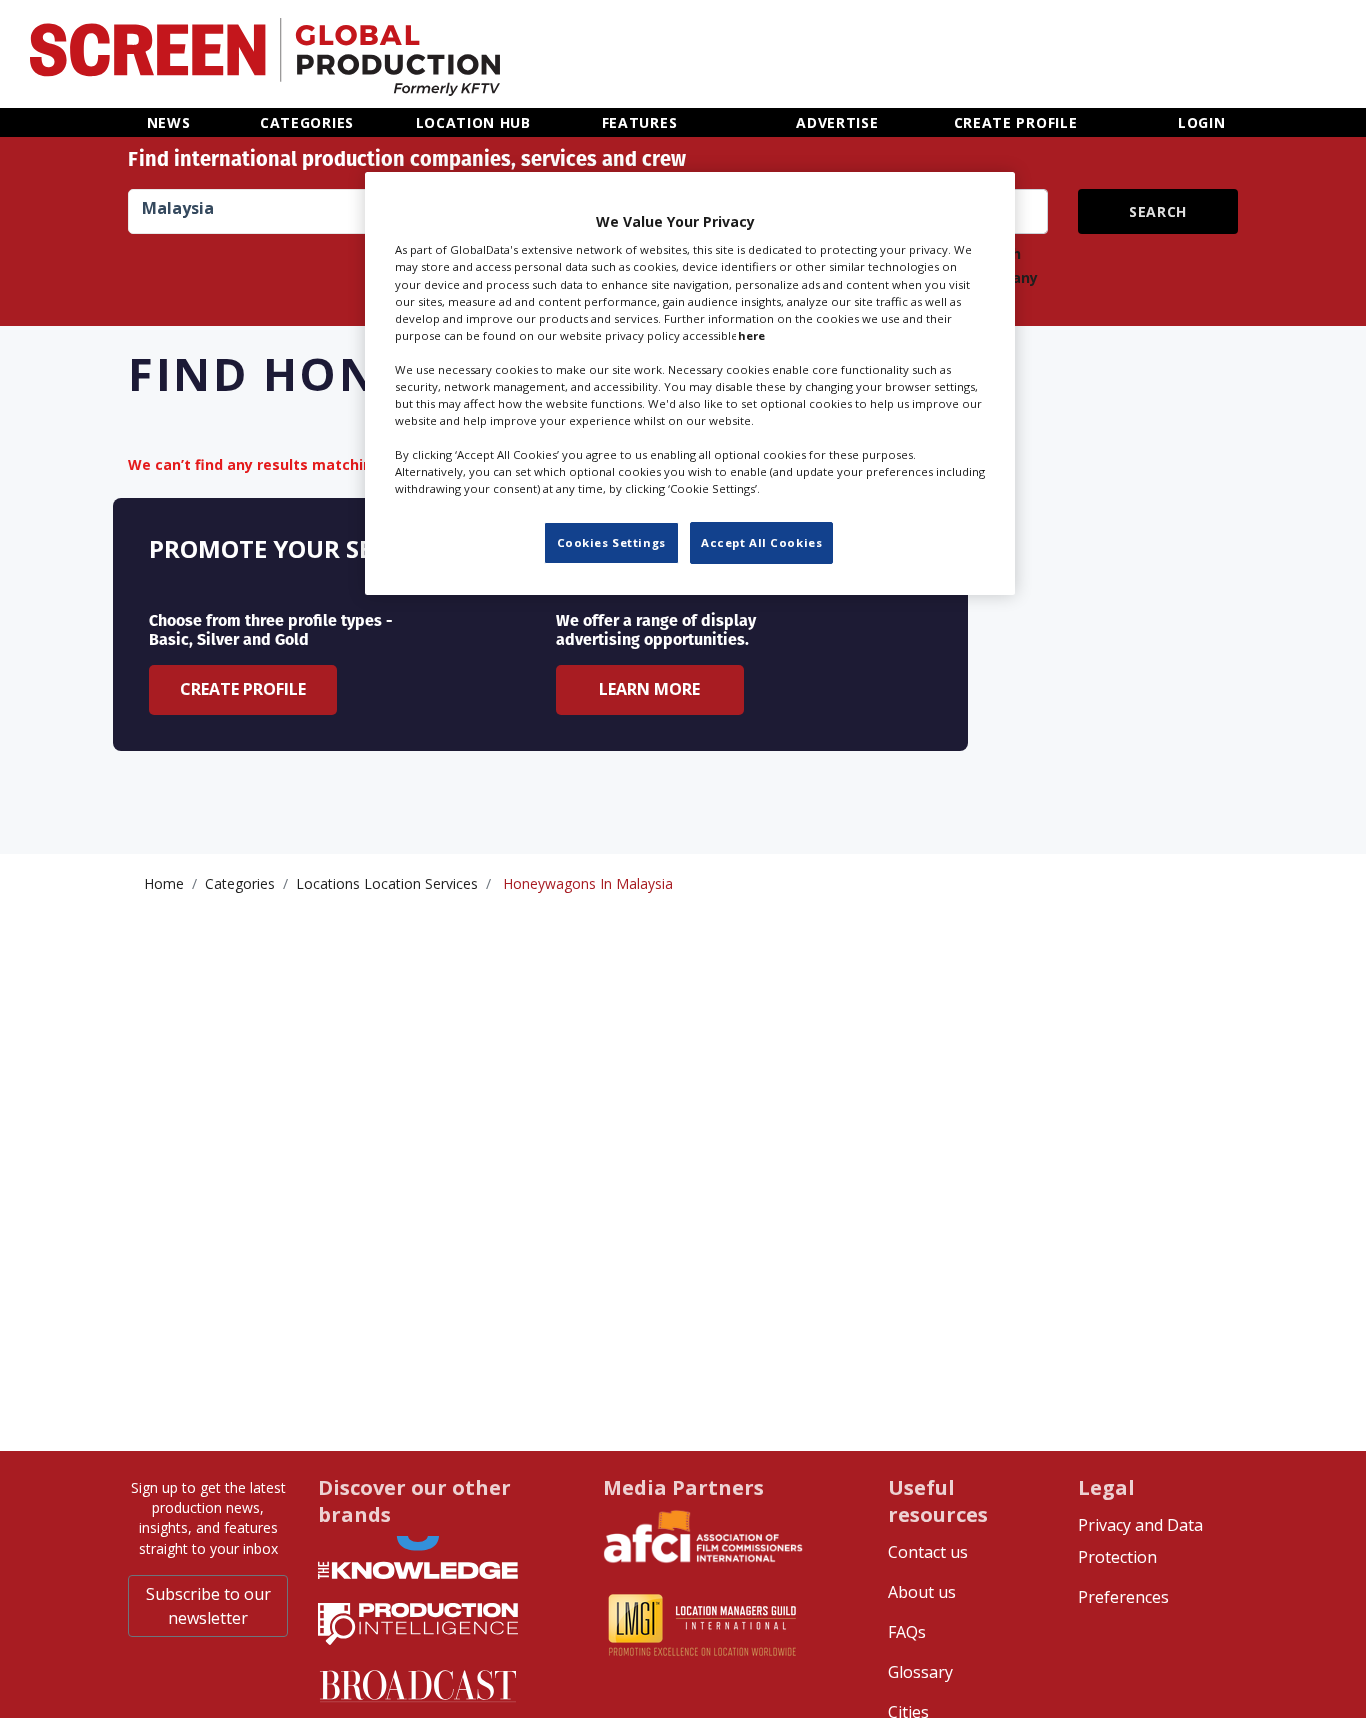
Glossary (920, 1672)
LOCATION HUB (473, 122)
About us (922, 1592)
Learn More (649, 689)
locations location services (387, 883)
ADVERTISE (837, 122)
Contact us (928, 1552)
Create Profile (243, 689)
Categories (240, 883)
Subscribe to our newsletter (208, 1606)
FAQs (907, 1632)
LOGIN (1202, 122)
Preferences (1123, 1597)
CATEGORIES (307, 122)
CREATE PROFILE (1016, 122)
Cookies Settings (611, 542)
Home (164, 883)
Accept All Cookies (761, 542)
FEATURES (640, 122)
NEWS (169, 122)
